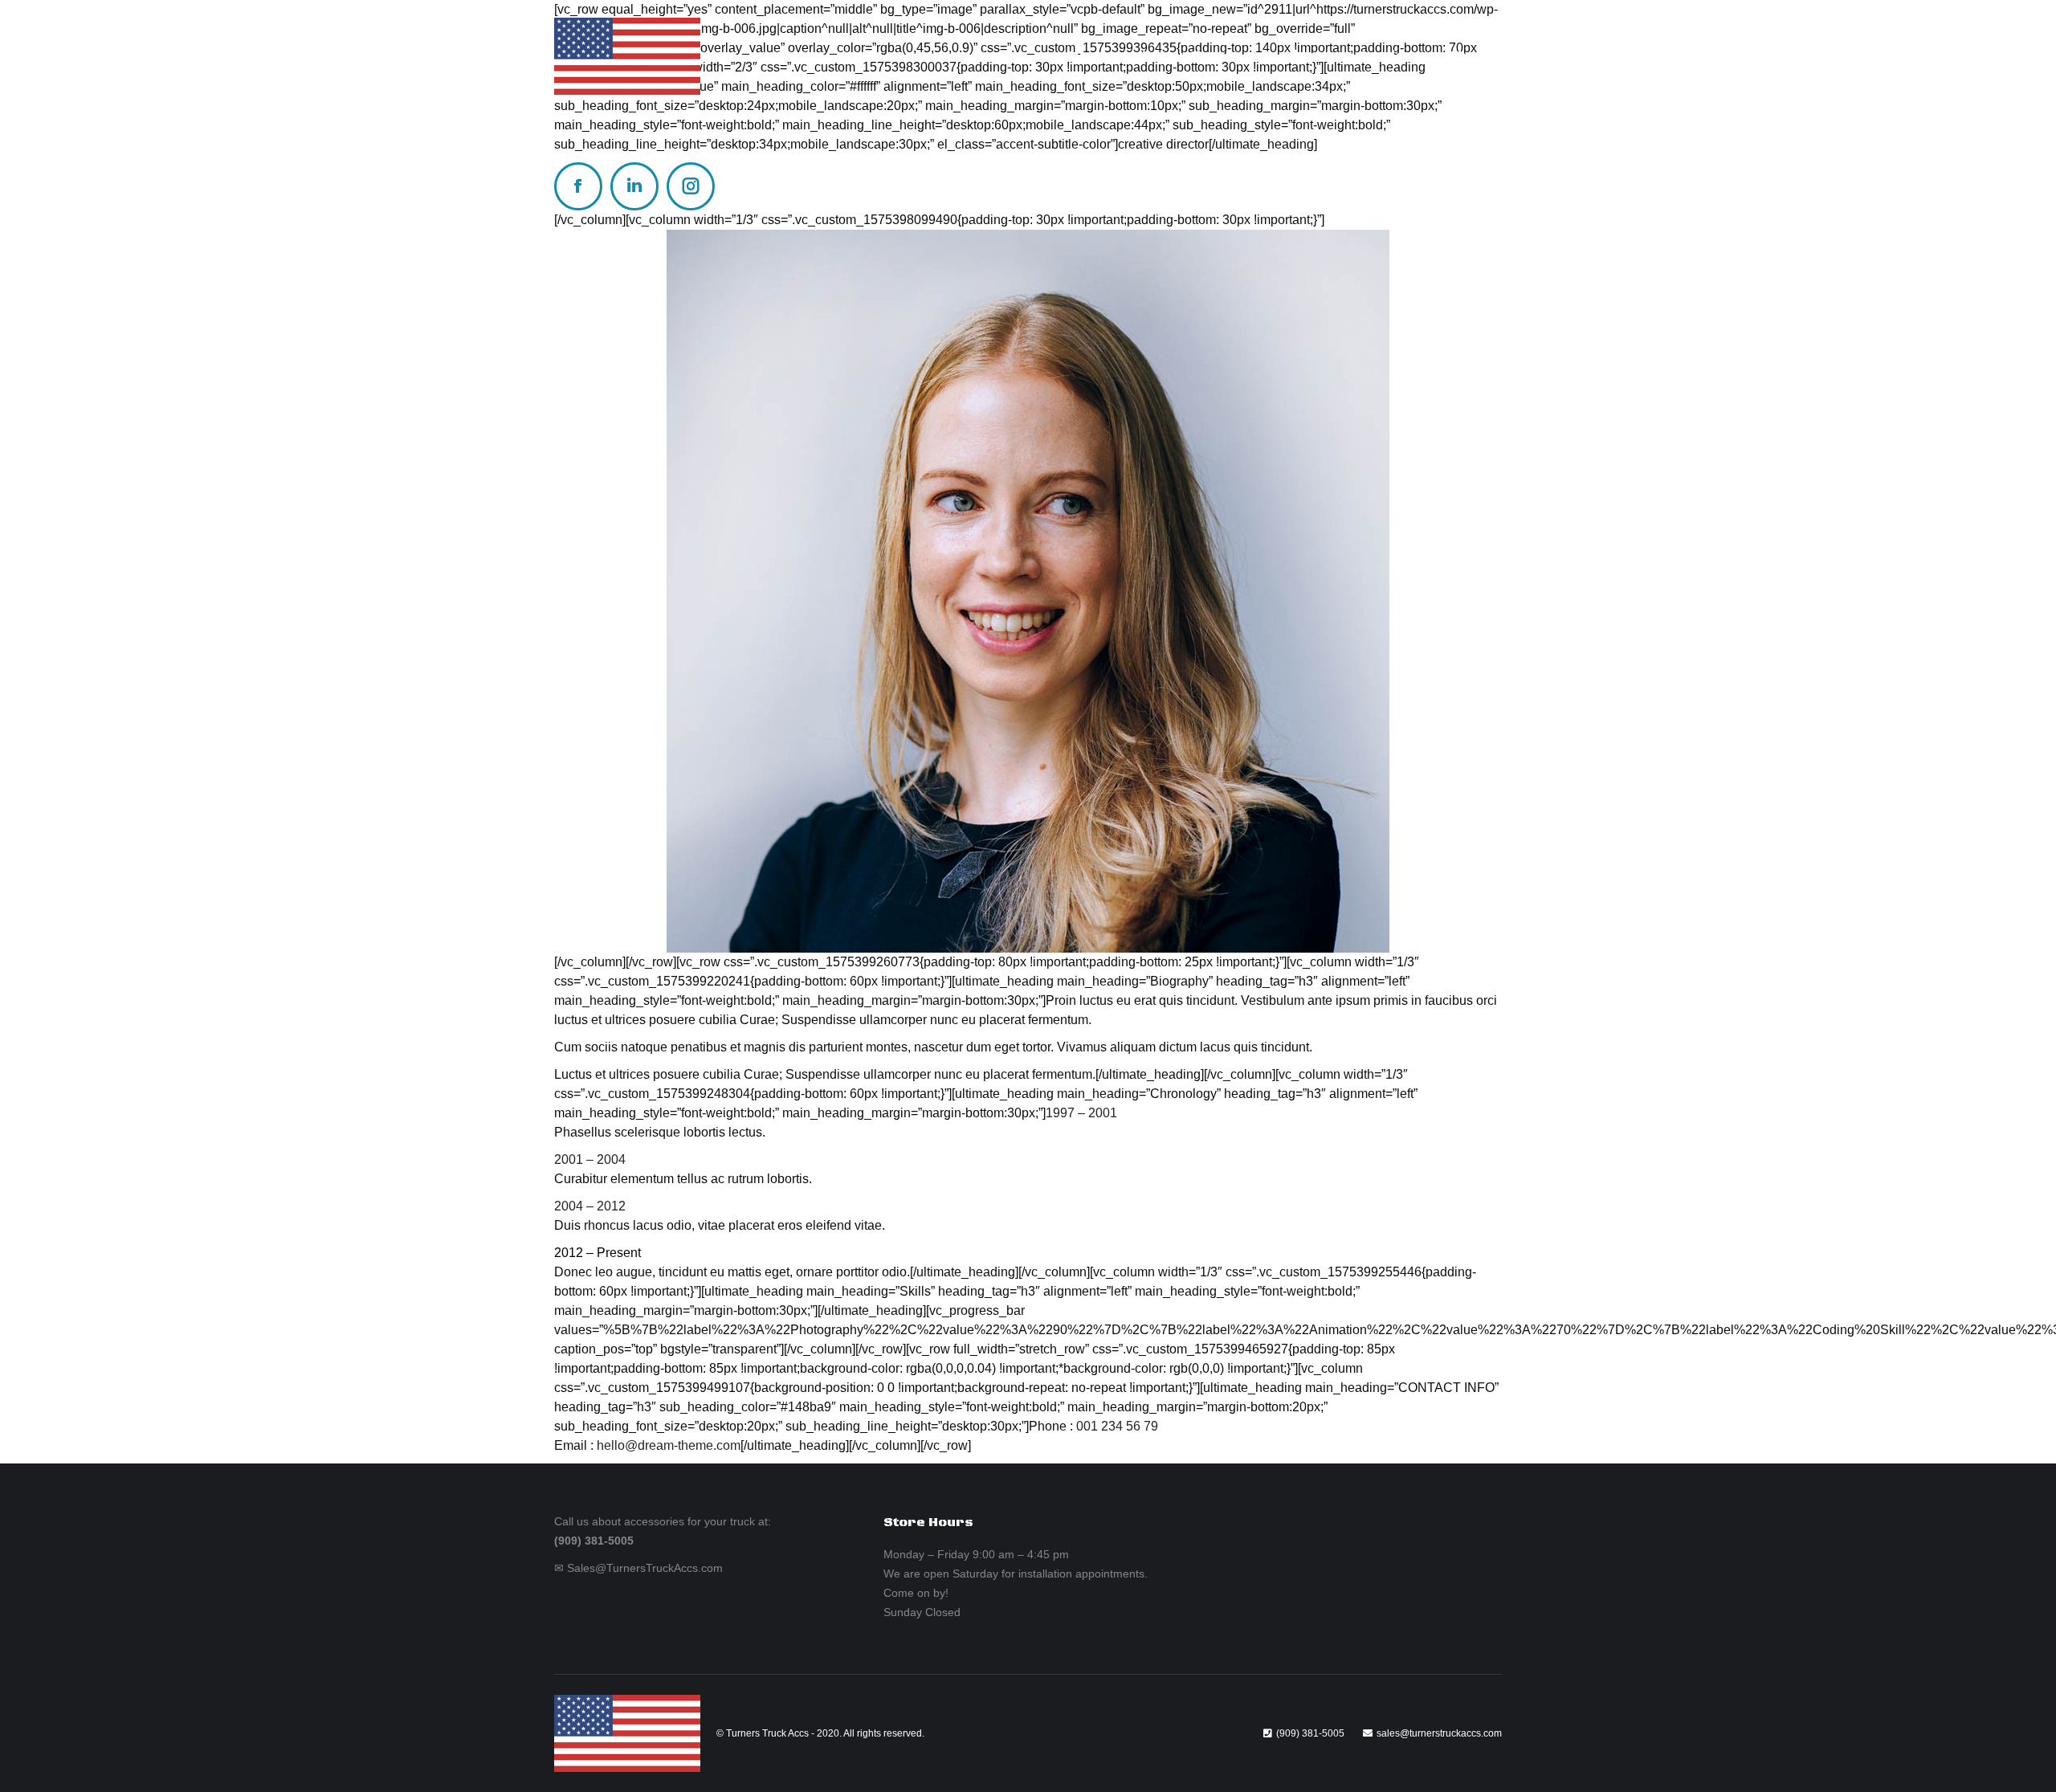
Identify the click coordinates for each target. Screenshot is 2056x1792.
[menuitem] (1089, 57)
